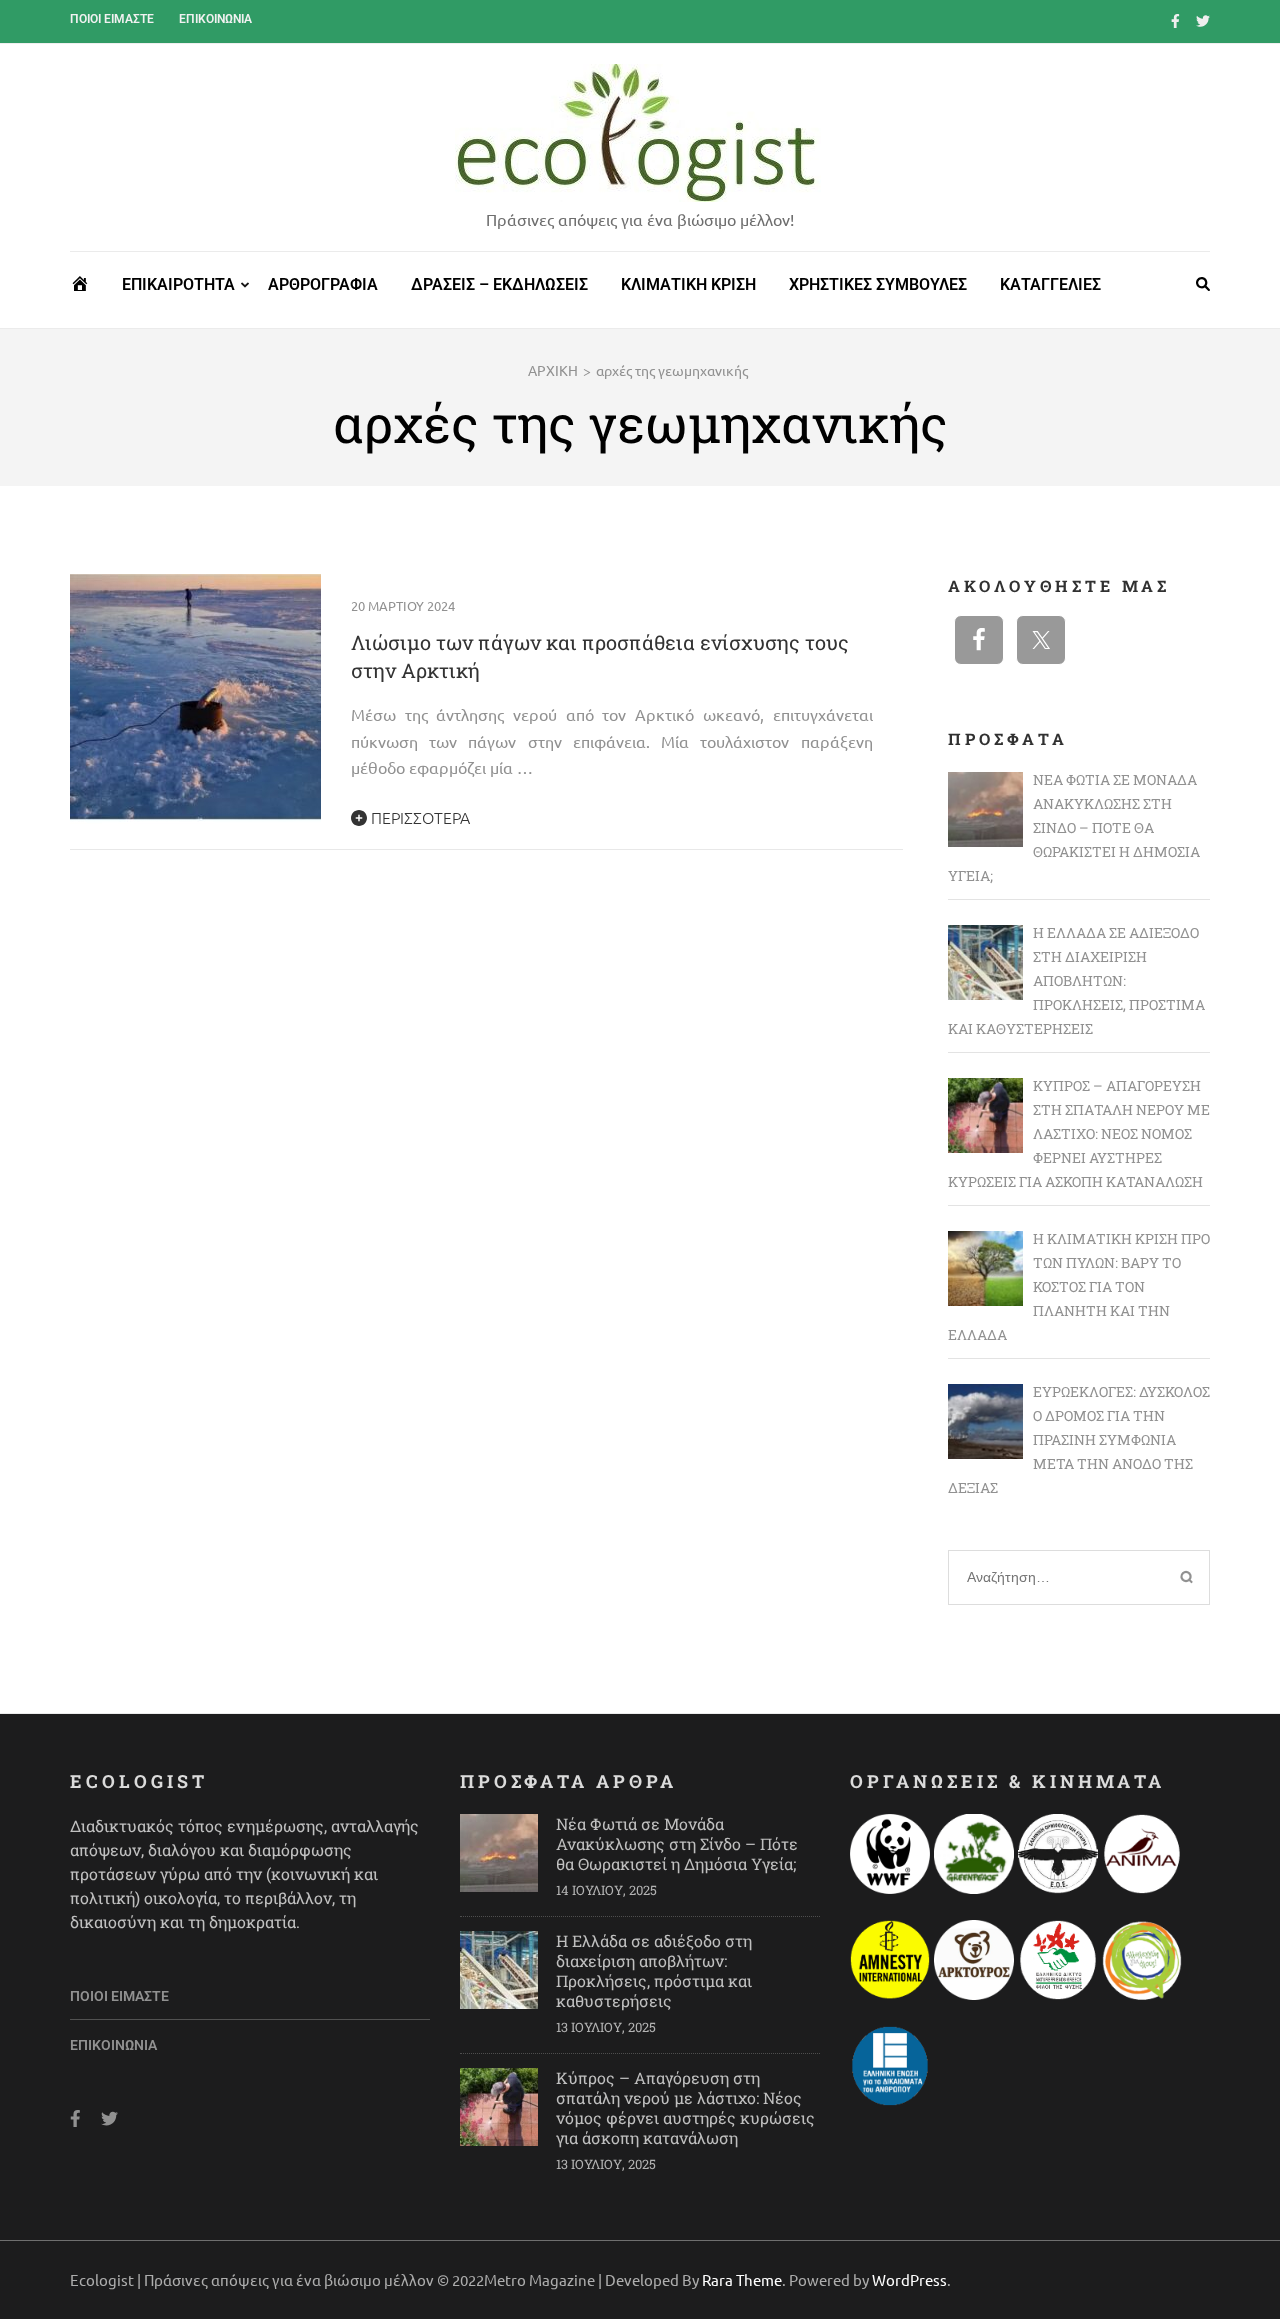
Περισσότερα (418, 817)
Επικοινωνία (215, 19)
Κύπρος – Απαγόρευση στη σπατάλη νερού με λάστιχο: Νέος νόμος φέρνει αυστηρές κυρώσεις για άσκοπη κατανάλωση (685, 2107)
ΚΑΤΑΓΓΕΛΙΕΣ (1050, 284)
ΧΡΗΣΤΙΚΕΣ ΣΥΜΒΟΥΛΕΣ (878, 284)
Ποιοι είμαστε (112, 19)
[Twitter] (1203, 20)
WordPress (909, 2279)
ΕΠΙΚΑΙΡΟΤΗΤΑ (178, 284)
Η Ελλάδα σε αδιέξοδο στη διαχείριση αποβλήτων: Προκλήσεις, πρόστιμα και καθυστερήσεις (654, 1970)
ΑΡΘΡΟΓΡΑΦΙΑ (323, 284)
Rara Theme (742, 2279)
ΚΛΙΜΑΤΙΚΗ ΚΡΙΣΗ (688, 284)
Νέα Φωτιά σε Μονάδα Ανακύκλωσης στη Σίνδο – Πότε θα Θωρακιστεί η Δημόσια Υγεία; (677, 1843)
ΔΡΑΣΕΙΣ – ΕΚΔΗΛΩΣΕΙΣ (499, 284)
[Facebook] (1175, 20)
